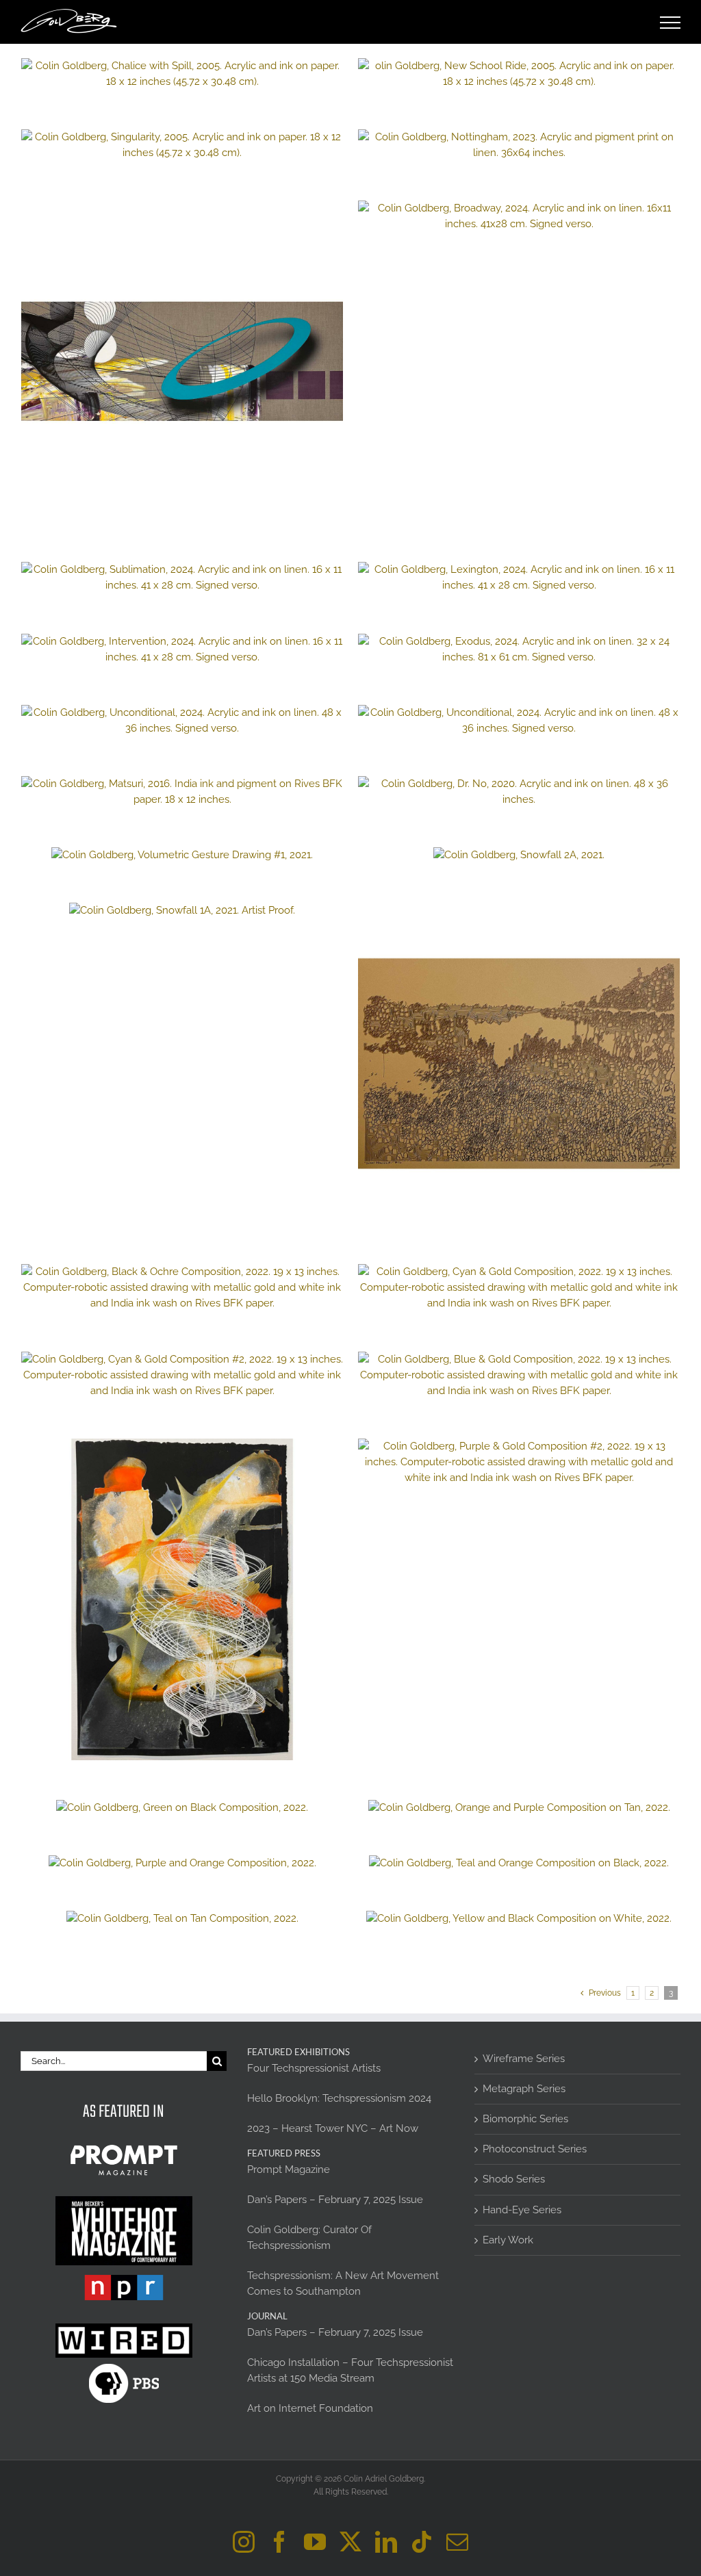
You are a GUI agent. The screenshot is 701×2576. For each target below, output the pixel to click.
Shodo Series (514, 2179)
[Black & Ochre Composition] (182, 1288)
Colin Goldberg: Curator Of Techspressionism (309, 2238)
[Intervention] (182, 649)
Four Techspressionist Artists (314, 2068)
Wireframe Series (524, 2059)
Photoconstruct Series (535, 2149)
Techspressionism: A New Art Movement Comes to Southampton (343, 2283)
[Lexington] (519, 578)
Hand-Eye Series (522, 2210)
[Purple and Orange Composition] (182, 1863)
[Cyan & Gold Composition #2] (182, 1375)
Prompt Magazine (289, 2169)
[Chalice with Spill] (182, 74)
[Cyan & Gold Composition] (519, 1288)
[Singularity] (182, 145)
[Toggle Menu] (671, 23)
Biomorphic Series (525, 2119)
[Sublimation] (182, 578)
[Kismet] (182, 361)
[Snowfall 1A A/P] (182, 911)
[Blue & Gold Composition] (519, 1375)
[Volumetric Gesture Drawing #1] (182, 855)
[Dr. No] (519, 792)
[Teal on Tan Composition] (182, 1919)
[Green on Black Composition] (182, 1808)
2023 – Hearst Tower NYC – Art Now (333, 2128)
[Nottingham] (519, 145)
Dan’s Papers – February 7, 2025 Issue (335, 2200)
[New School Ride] (519, 74)
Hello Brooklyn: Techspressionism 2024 (339, 2098)
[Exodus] (519, 649)
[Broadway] (519, 216)
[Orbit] (519, 721)
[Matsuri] (182, 792)
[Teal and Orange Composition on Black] (519, 1863)
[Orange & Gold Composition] (182, 1599)
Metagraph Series (524, 2089)
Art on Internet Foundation (310, 2408)
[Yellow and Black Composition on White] (519, 1919)
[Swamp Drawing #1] (519, 1064)
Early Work (508, 2240)
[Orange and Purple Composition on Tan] (519, 1808)
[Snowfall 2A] (519, 855)
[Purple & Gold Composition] (519, 1462)
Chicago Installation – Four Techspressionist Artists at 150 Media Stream (350, 2370)
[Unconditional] (182, 721)
